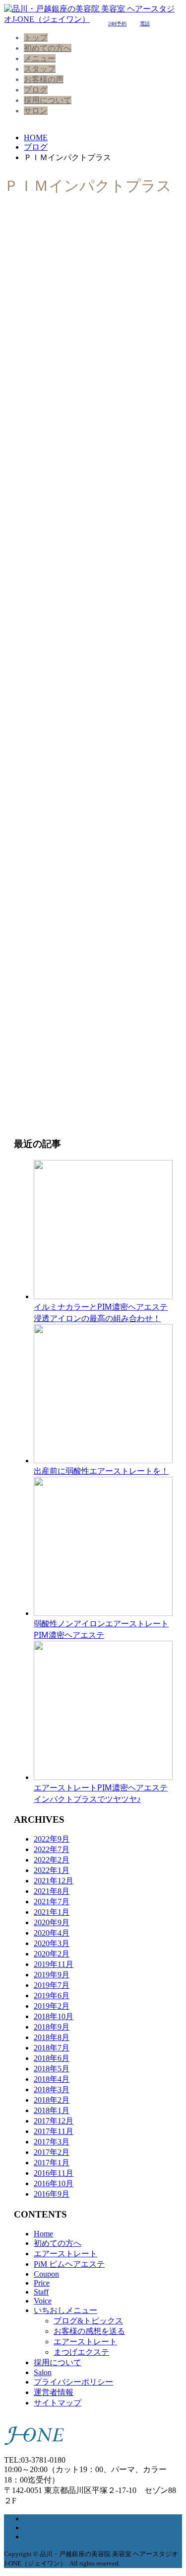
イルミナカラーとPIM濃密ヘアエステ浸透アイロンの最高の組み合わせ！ (101, 1312)
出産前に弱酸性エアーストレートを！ (101, 1471)
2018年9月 (52, 2027)
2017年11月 (54, 2131)
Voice (43, 2301)
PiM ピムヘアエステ (69, 2264)
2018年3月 (52, 2089)
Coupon (46, 2274)
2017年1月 (52, 2163)
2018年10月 (54, 2016)
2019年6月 (52, 1996)
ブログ (36, 90)
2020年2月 (52, 1954)
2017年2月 (52, 2152)
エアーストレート (65, 2254)
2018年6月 (52, 2058)
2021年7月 (52, 1902)
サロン (36, 111)
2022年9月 (52, 1839)
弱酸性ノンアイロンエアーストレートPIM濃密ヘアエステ (101, 1629)
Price (42, 2283)
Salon (43, 2372)
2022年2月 (52, 1860)
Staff (41, 2292)
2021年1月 (52, 1912)
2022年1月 (52, 1870)
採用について (48, 100)
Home (43, 2234)
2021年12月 (54, 1881)
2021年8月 (52, 1891)
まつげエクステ (81, 2352)
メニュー (40, 58)
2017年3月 (52, 2142)
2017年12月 (54, 2121)
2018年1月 (52, 2110)
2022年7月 (52, 1849)
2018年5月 (52, 2069)
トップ (36, 38)
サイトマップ (58, 2403)
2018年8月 (52, 2037)
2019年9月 (52, 1975)
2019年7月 (52, 1985)
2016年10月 (54, 2183)
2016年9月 (52, 2194)
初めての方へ (48, 48)
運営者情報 (54, 2392)
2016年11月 (54, 2173)
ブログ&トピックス (88, 2321)
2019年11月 (54, 1964)
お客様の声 (44, 79)
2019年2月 (52, 2006)
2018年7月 (52, 2048)
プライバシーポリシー (73, 2382)
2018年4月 (52, 2079)
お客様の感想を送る (89, 2331)
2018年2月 (52, 2100)
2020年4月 (52, 1933)
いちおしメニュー (65, 2310)
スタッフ (40, 69)
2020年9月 (52, 1922)
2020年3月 (52, 1943)
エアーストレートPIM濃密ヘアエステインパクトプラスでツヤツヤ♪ (101, 1793)
